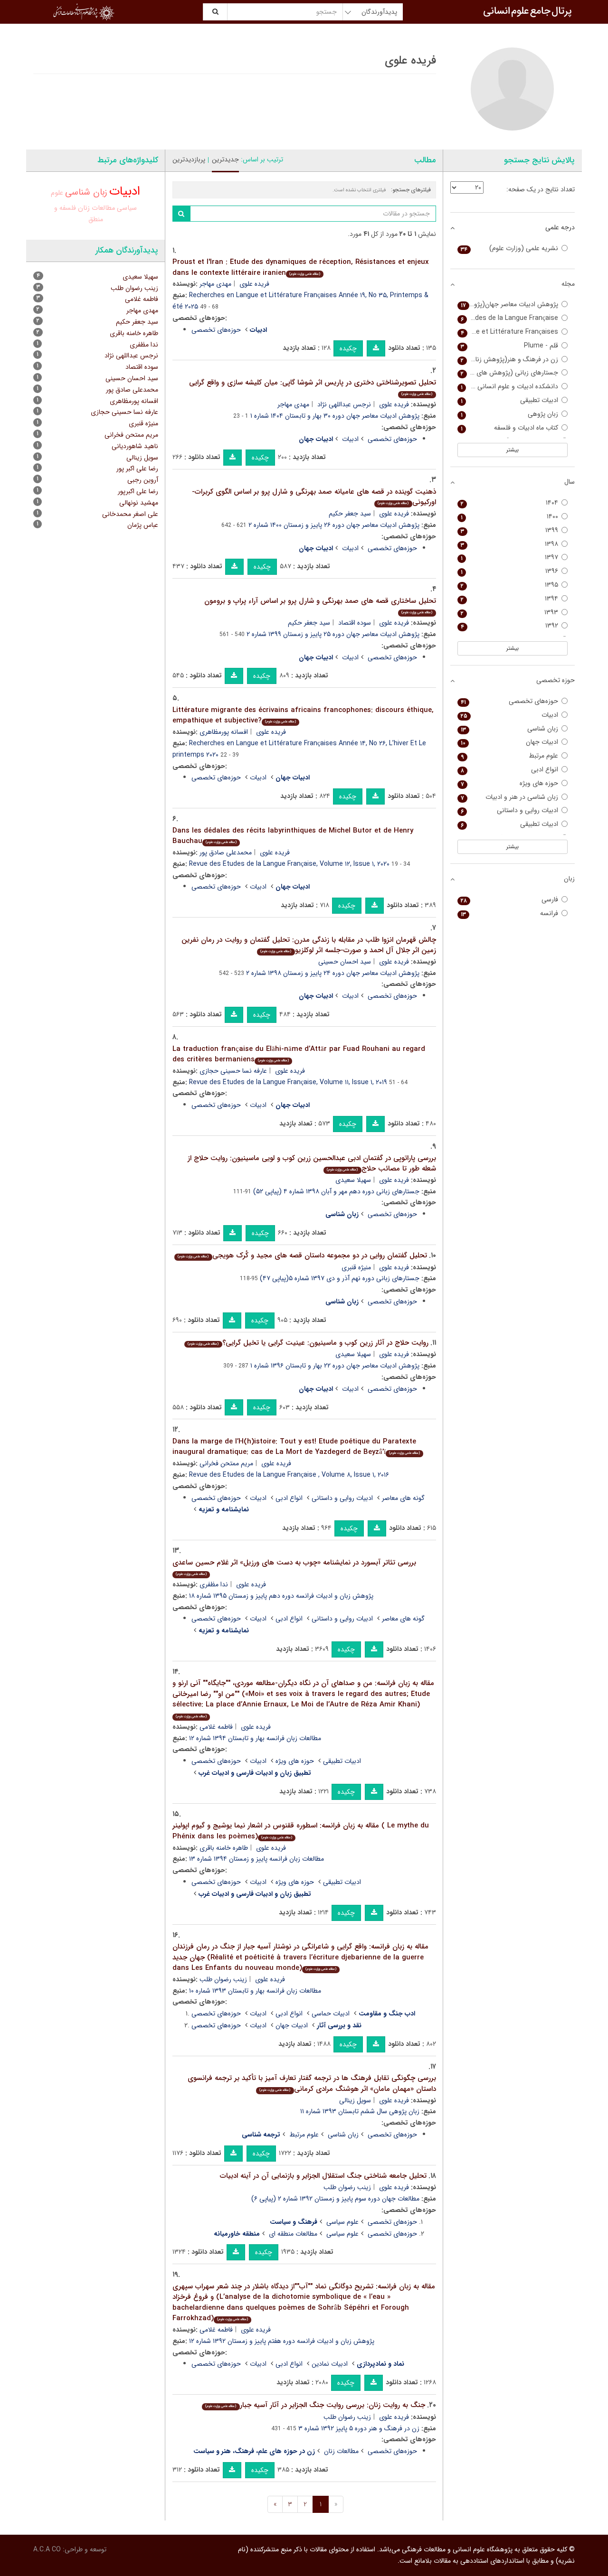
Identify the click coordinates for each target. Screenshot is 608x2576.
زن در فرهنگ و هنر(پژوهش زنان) (510, 360)
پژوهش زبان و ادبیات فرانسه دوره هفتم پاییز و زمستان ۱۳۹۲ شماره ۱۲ (282, 2341)
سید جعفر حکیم (350, 514)
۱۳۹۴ (510, 599)
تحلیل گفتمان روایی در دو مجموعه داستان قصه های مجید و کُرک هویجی (302, 1255)
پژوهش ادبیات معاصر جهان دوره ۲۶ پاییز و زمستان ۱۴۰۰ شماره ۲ (334, 525)
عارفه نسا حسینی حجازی (233, 1071)
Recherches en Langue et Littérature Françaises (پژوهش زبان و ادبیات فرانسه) (508, 332)
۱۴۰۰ (510, 517)
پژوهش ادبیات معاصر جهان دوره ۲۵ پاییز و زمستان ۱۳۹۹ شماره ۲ (333, 634)
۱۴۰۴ (510, 503)
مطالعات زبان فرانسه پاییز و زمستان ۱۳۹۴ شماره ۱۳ (256, 1859)
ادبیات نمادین (330, 2364)
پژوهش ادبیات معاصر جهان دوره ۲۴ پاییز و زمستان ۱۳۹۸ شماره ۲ (333, 973)
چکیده (348, 348)
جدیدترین (225, 159)
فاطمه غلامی (216, 1727)
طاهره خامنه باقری (224, 1848)
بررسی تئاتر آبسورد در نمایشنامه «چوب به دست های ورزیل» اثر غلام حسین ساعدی (294, 1567)
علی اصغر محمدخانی (130, 514)
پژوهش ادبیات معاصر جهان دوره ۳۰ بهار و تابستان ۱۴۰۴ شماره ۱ (335, 416)
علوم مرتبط (304, 2135)
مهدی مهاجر (215, 284)
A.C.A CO (47, 2549)
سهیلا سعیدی (353, 1180)
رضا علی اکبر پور (137, 468)
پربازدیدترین (189, 159)
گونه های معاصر (403, 1498)
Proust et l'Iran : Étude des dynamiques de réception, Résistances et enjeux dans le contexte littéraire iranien (301, 267)
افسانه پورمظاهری (224, 732)
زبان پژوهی (510, 414)
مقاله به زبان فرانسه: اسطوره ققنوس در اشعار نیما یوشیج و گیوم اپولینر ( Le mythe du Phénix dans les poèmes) (301, 1831)
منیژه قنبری (356, 1267)
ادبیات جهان (292, 2025)
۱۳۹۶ (510, 571)
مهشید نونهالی (139, 503)
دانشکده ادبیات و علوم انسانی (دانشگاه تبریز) (508, 387)
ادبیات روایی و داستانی (342, 1498)
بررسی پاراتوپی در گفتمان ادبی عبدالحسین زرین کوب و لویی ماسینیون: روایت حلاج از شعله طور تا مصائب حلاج (312, 1164)
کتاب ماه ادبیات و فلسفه (510, 428)
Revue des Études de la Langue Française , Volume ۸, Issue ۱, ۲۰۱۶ (289, 1475)
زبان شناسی (343, 2135)
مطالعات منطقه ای (293, 2234)
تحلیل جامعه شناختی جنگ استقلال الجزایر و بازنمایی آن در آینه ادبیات (323, 2176)
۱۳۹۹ (510, 530)
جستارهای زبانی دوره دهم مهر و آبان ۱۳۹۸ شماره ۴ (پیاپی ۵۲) (336, 1191)
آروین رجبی (143, 480)
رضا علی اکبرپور (138, 491)
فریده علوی (254, 284)
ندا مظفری (214, 1584)
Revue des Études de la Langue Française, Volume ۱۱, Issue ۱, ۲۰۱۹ (288, 1082)
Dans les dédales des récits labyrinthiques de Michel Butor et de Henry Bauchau (293, 836)
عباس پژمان (143, 525)
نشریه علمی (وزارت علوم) (510, 248)
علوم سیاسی (342, 2222)
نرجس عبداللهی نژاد (344, 404)
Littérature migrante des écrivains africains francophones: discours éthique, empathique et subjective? (303, 716)
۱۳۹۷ (510, 557)
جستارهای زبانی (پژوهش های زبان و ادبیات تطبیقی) (508, 373)
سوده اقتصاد (355, 623)
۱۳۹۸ (510, 544)
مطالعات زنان (341, 2451)
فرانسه (510, 913)
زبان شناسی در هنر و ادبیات (510, 797)
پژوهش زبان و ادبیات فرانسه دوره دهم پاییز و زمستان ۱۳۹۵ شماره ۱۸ (281, 1596)
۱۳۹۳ (510, 613)
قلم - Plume (510, 346)
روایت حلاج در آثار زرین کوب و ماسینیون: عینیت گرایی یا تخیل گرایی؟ (308, 1343)
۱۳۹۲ (510, 626)
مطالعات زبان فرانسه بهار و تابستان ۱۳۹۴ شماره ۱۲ (255, 1738)
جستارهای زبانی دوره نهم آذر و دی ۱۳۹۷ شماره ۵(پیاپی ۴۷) (340, 1278)
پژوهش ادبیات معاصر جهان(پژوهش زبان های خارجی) (508, 304)
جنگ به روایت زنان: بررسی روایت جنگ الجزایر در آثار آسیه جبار (315, 2405)
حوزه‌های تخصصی (216, 330)
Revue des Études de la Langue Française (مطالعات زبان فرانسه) (508, 318)
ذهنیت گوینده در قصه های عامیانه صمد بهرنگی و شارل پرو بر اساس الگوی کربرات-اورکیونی (314, 497)
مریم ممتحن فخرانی (226, 1463)
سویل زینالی (355, 2100)
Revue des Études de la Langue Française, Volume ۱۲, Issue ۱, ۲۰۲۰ (289, 864)
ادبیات (350, 439)
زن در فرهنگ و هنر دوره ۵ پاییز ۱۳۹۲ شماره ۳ (359, 2428)
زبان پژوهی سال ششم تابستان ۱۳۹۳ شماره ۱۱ (360, 2111)
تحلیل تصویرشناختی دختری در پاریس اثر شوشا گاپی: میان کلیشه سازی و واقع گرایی (313, 387)
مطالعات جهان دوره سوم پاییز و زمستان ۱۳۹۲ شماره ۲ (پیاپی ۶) (335, 2199)
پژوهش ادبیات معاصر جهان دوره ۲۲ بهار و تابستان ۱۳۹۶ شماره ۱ (335, 1366)
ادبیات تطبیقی (342, 1761)
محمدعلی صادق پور (226, 852)
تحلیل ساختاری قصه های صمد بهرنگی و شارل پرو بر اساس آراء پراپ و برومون (320, 605)
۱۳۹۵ (510, 585)
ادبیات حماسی (331, 2014)
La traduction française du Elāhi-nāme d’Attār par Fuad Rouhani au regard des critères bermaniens (299, 1054)
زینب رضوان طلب (223, 1979)
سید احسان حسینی (345, 962)
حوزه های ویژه (295, 1761)
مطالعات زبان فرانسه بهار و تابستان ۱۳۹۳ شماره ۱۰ (255, 1991)
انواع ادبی (289, 1498)
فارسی (510, 900)
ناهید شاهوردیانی (135, 446)
